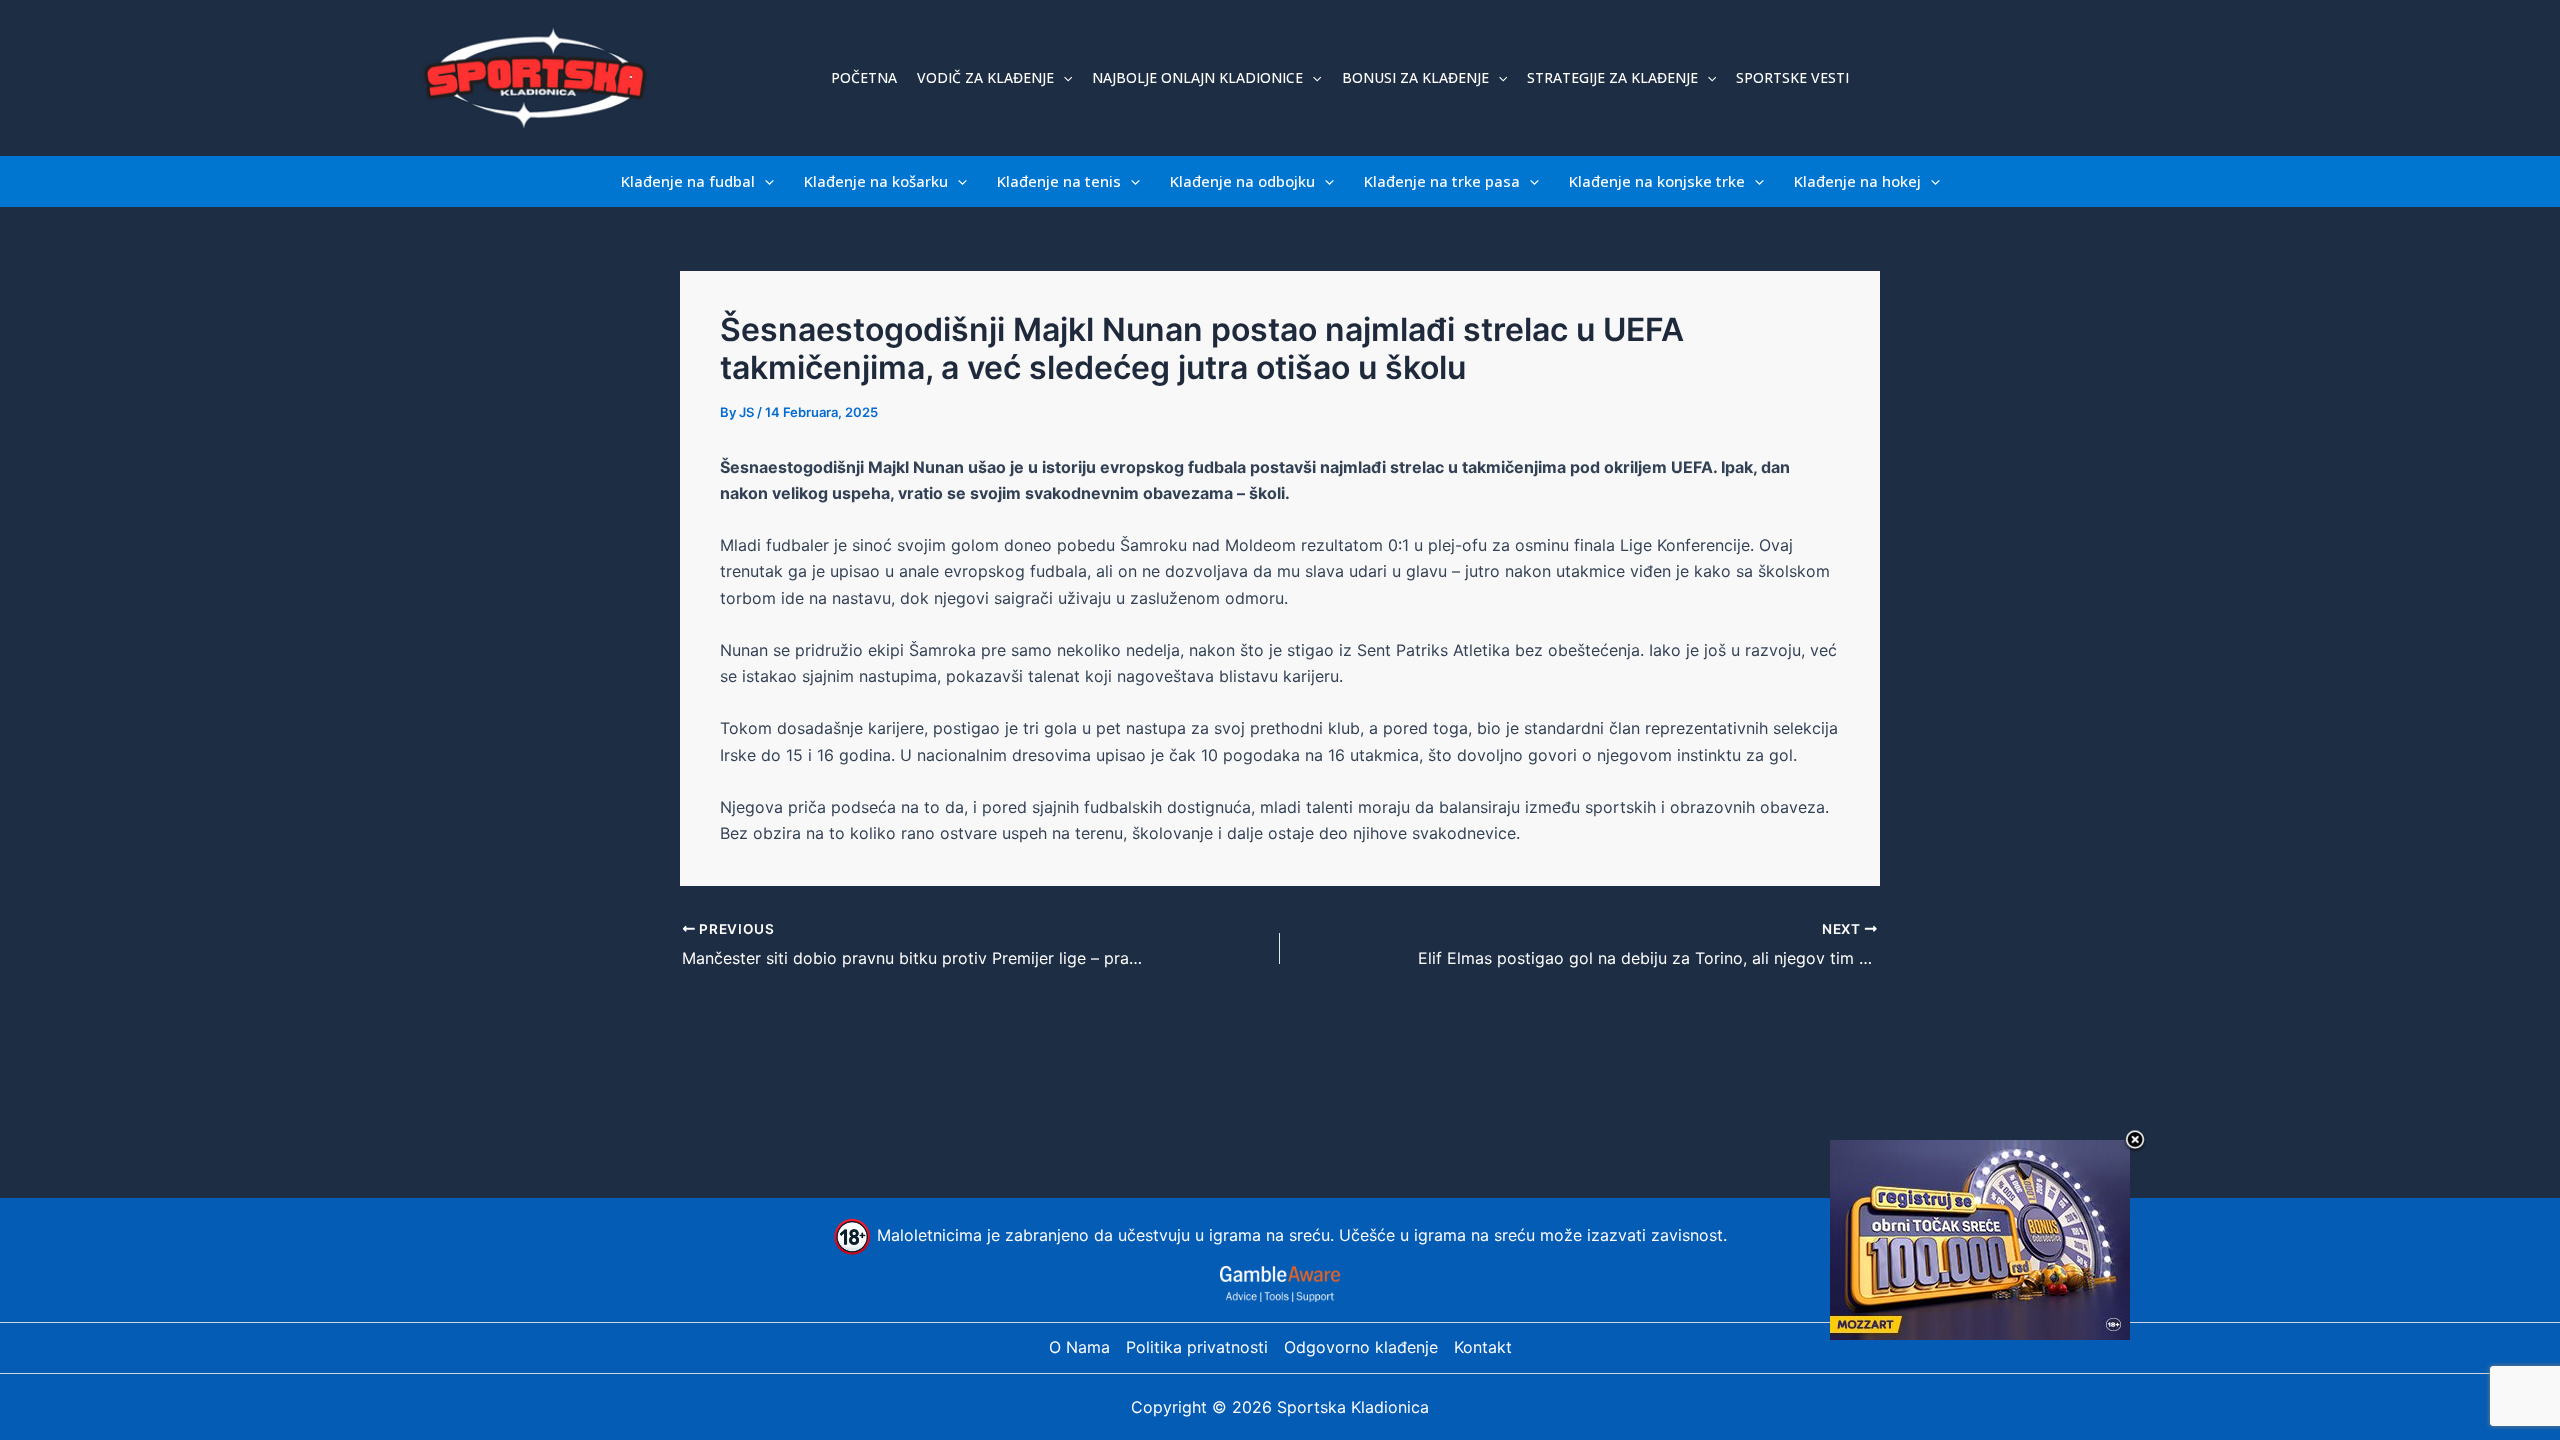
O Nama (1079, 1347)
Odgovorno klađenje (1361, 1347)
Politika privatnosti (1197, 1347)
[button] (1063, 78)
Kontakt (1483, 1347)
